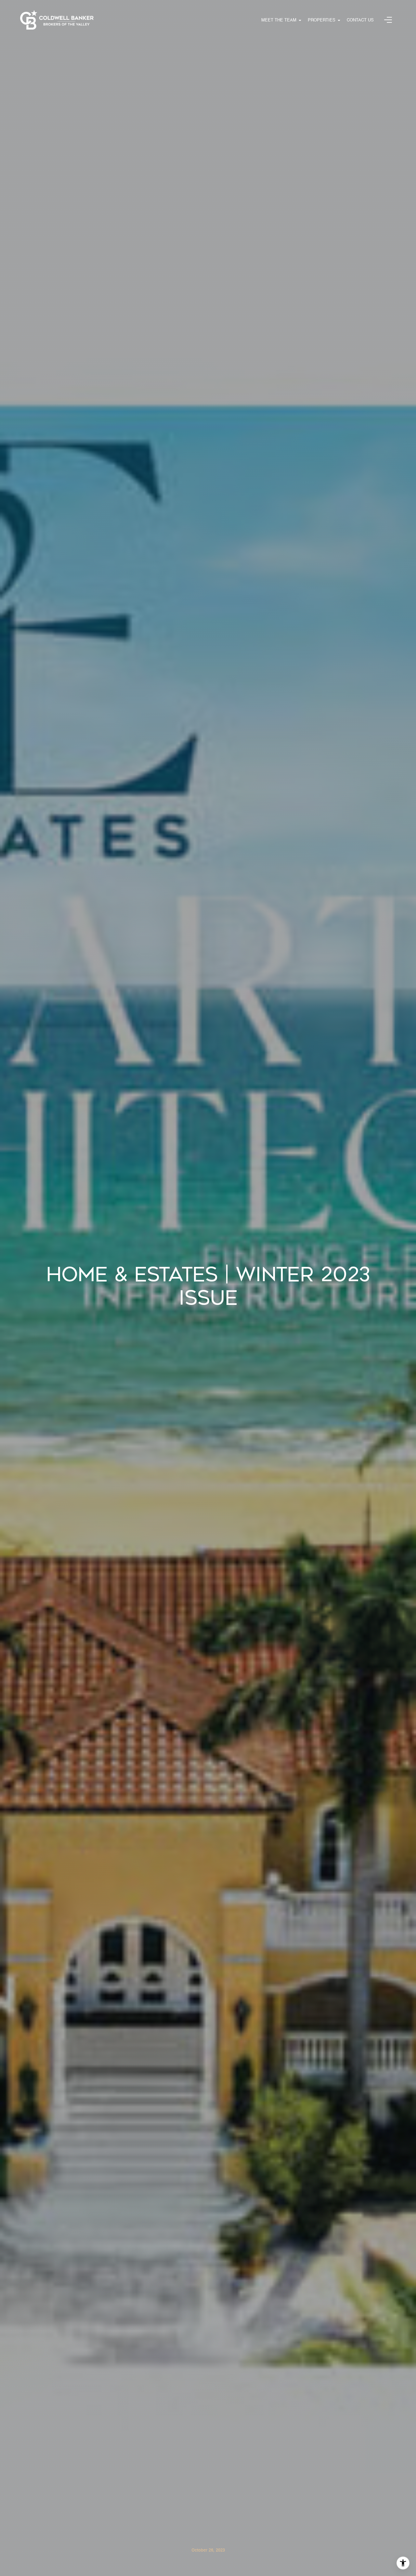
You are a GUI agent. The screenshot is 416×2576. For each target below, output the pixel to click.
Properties (322, 20)
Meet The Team (279, 20)
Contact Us (360, 20)
